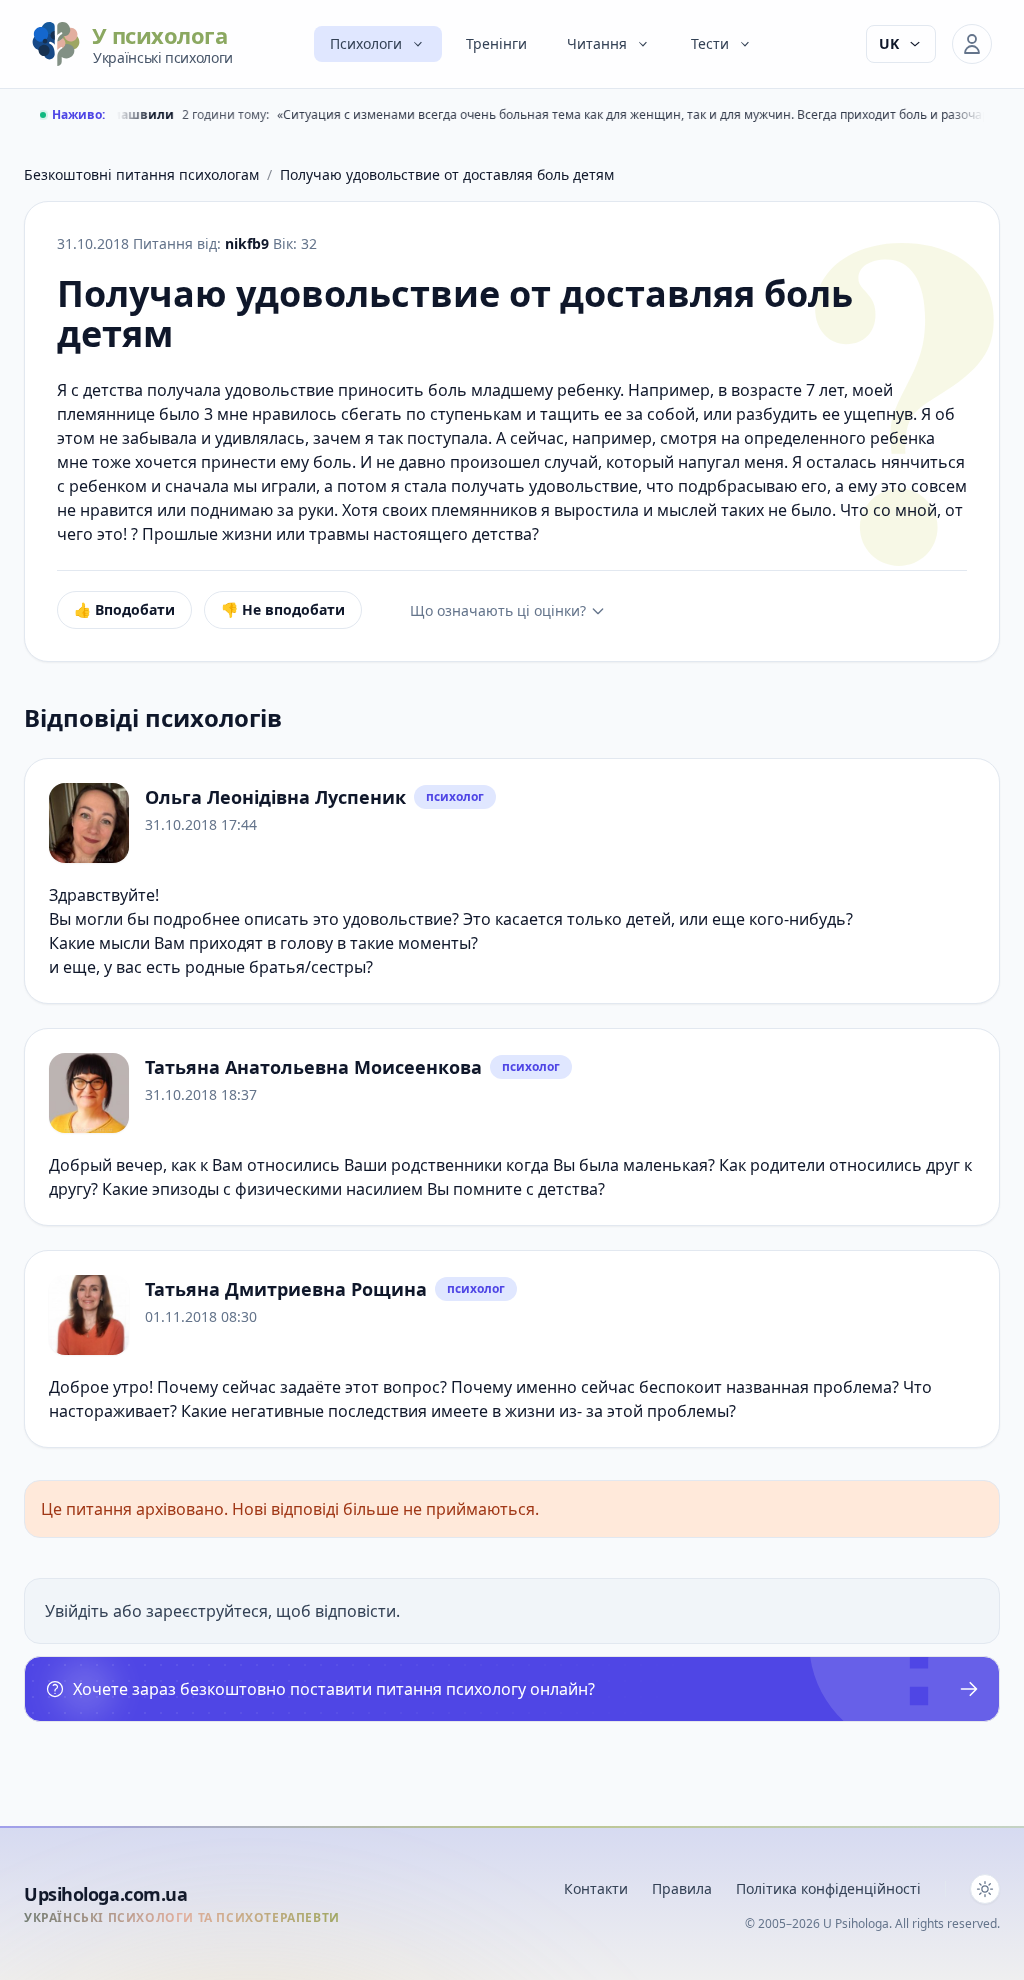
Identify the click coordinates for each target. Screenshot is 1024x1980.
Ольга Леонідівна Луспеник (275, 797)
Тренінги (496, 43)
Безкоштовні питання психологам (141, 174)
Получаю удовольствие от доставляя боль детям (447, 174)
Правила (682, 1888)
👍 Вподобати (124, 609)
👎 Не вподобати (283, 609)
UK (889, 43)
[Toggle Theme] (985, 1889)
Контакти (596, 1888)
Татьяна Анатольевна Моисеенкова (313, 1067)
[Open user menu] (972, 44)
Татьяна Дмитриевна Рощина (286, 1289)
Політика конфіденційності (828, 1888)
